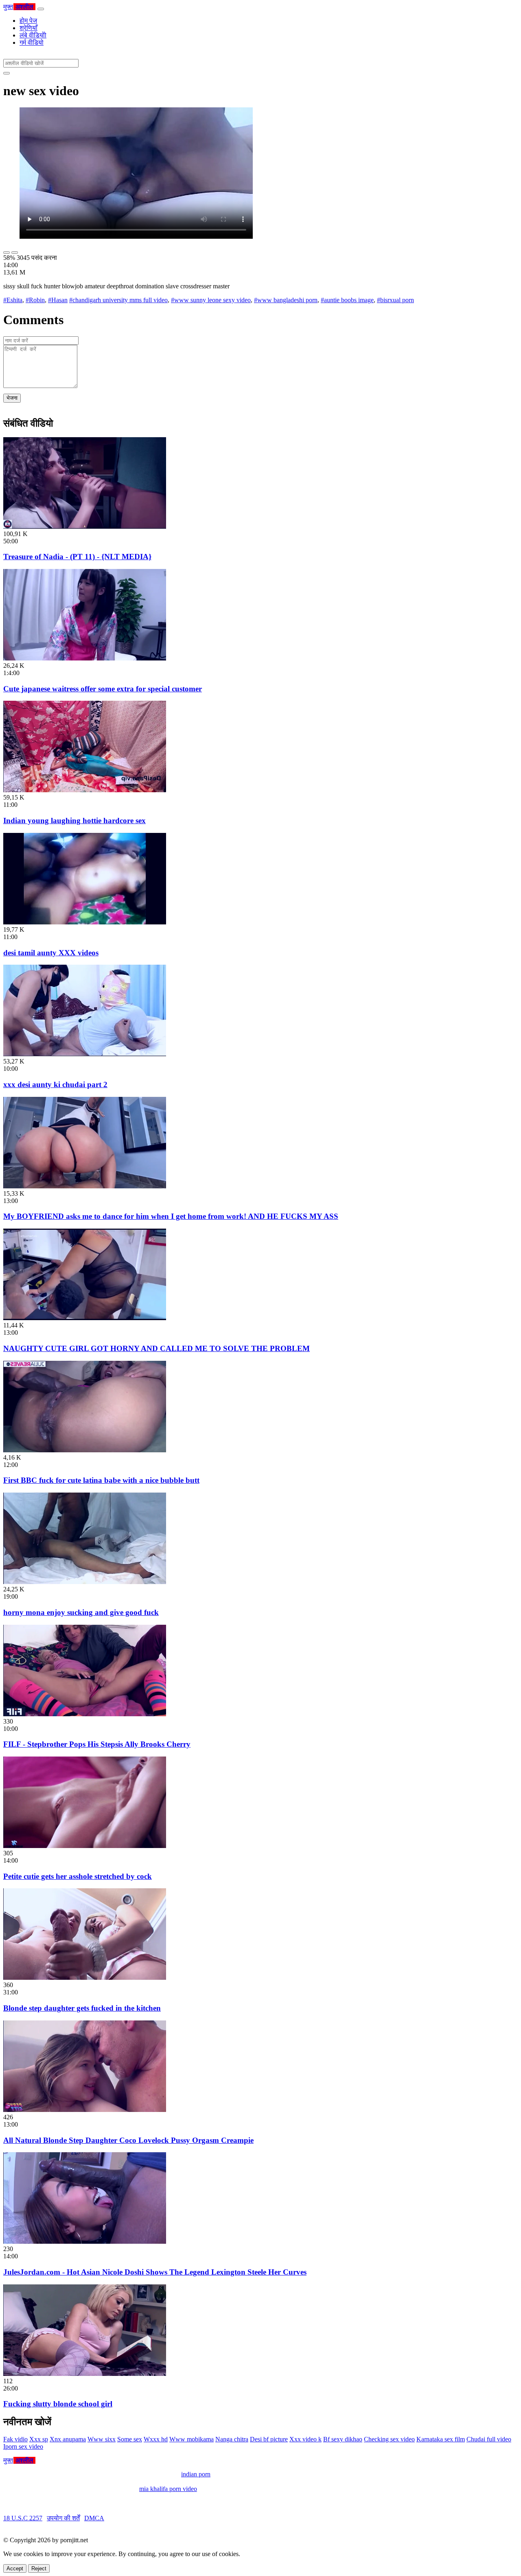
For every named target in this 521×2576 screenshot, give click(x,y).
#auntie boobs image (347, 300)
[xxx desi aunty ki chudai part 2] (85, 1054)
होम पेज (28, 21)
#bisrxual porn (395, 300)
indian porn (196, 2474)
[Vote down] (15, 253)
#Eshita (13, 300)
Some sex (130, 2439)
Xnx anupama (68, 2439)
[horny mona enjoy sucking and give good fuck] (85, 1582)
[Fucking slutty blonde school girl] (85, 2374)
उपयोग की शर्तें (63, 2518)
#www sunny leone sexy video (211, 300)
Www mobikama (192, 2439)
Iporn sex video (23, 2446)
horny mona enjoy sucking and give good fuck (81, 1612)
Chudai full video (489, 2439)
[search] (7, 73)
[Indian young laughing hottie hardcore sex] (85, 790)
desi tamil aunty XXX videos (51, 953)
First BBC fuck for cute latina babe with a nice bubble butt (101, 1480)
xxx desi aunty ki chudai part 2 (55, 1084)
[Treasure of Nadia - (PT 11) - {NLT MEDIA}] (85, 526)
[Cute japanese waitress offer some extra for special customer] (85, 658)
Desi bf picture (269, 2439)
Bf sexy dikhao (343, 2439)
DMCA (94, 2518)
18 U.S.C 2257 (23, 2518)
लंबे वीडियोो (33, 35)
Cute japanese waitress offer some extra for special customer (103, 689)
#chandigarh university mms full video (118, 300)
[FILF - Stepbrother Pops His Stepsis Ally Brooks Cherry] (85, 1714)
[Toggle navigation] (41, 9)
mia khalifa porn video (168, 2489)
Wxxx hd (156, 2439)
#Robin (35, 300)
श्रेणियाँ (28, 28)
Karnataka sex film (441, 2439)
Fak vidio (15, 2439)
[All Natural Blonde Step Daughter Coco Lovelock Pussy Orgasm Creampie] (85, 2110)
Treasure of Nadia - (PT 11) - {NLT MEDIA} (77, 557)
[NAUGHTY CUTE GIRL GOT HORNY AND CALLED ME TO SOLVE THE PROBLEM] (85, 1318)
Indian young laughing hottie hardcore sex (74, 821)
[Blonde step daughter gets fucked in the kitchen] (85, 1978)
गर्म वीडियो (32, 42)
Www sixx (102, 2439)
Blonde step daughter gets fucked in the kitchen (82, 2008)
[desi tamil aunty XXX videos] (85, 922)
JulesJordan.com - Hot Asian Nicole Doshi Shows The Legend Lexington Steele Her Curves (155, 2272)
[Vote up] (7, 253)
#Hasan (58, 300)
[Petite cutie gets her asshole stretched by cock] (85, 1846)
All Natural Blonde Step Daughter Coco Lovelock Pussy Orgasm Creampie (128, 2140)
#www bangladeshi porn (286, 300)
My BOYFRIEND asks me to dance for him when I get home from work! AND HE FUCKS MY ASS (171, 1216)
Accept (15, 2568)
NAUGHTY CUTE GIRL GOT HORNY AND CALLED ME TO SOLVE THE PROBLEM (157, 1348)
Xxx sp (39, 2439)
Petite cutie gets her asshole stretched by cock (78, 1876)
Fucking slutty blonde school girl (58, 2404)
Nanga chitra (232, 2439)
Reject (39, 2568)
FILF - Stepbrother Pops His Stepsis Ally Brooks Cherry (97, 1744)
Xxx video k (305, 2439)
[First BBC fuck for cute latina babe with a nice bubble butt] (85, 1450)
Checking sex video (389, 2439)
